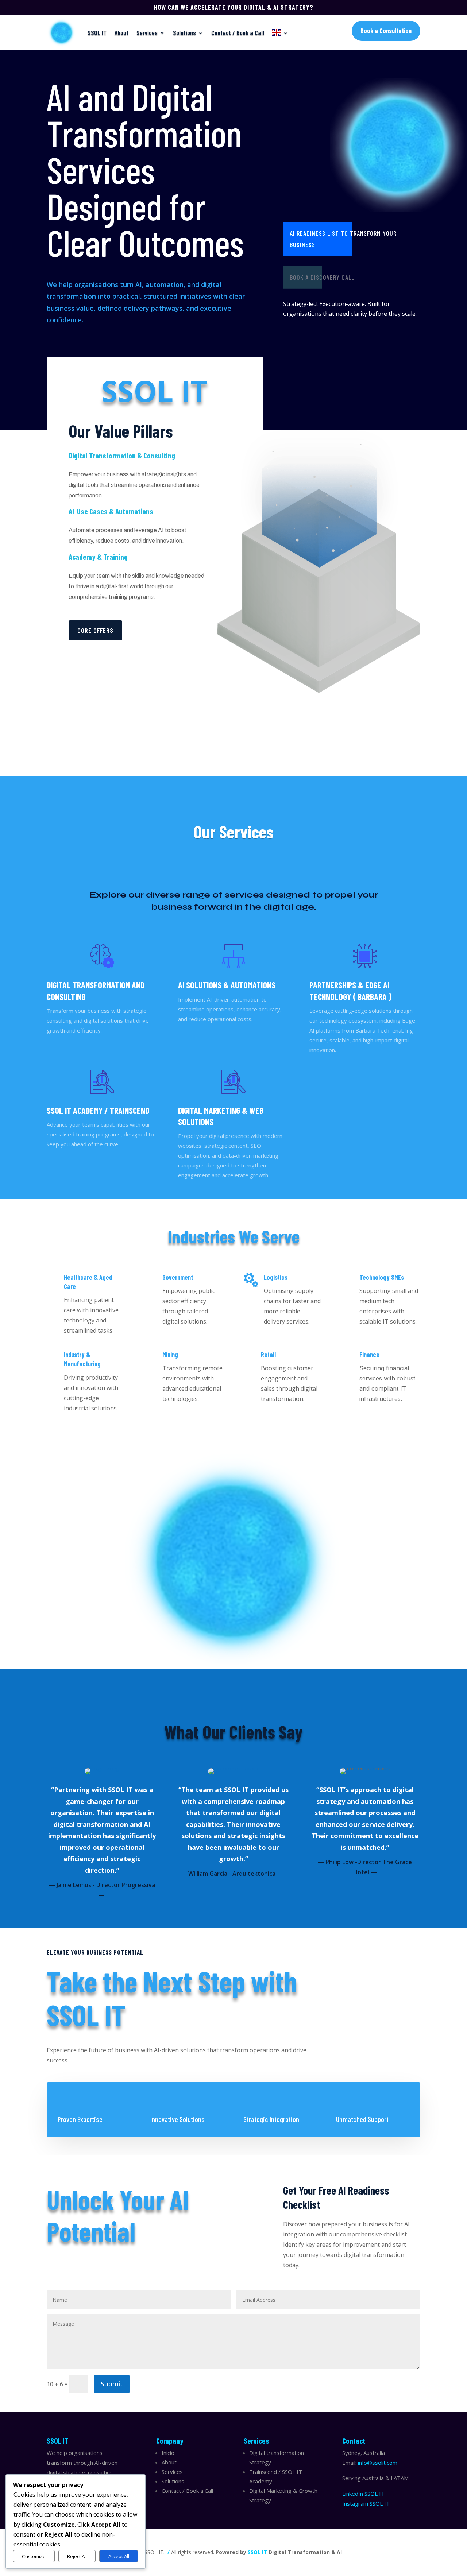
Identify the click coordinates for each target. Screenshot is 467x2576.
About (121, 32)
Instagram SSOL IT (366, 2503)
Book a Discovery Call (322, 277)
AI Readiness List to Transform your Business (343, 239)
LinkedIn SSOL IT (363, 2494)
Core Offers (95, 630)
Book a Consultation (386, 31)
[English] (280, 32)
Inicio (168, 2453)
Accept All (119, 2556)
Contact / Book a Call (238, 32)
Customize (34, 2556)
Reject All (77, 2556)
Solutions (184, 32)
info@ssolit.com (378, 2463)
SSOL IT (97, 32)
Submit (112, 2384)
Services (147, 32)
